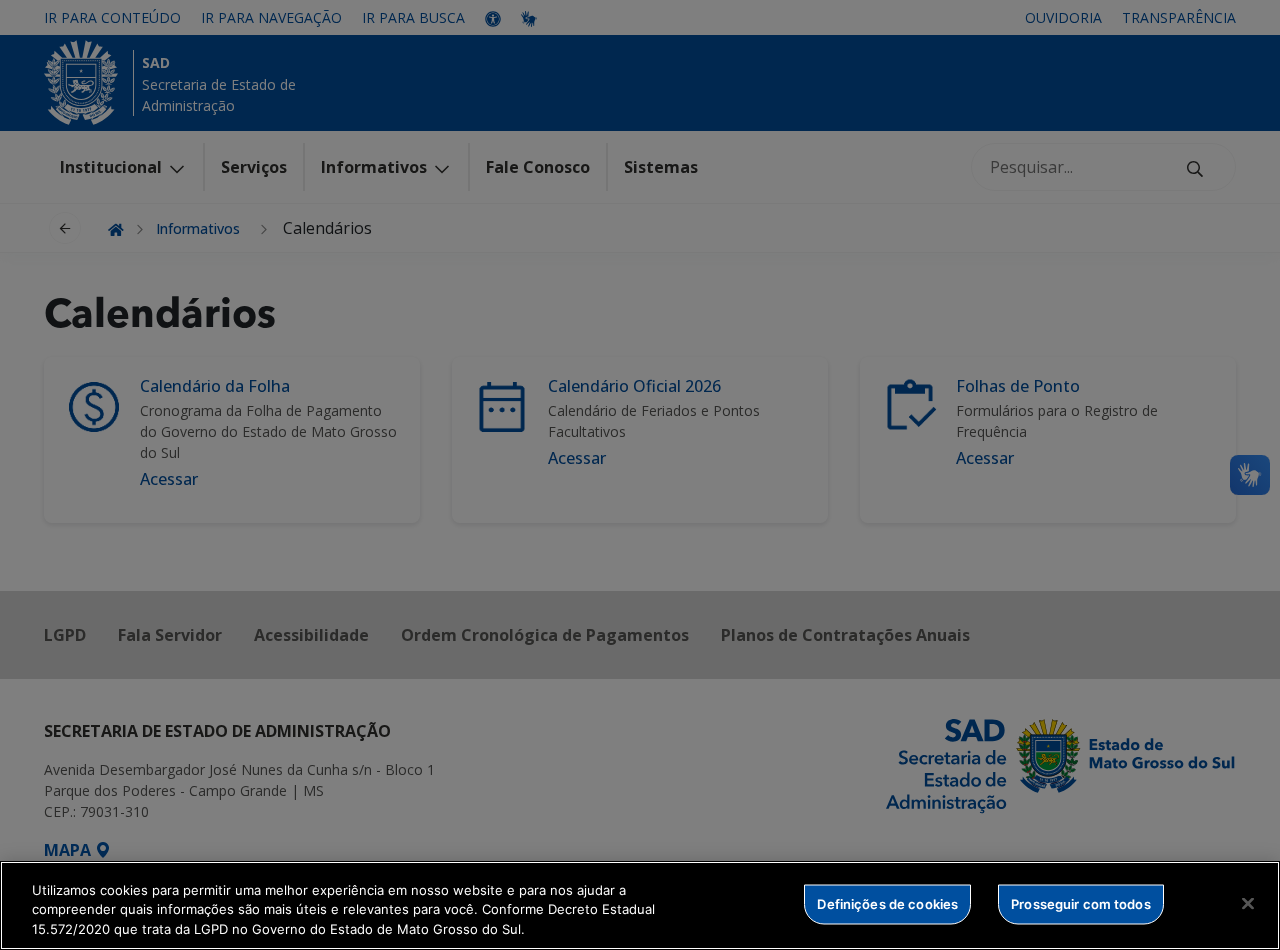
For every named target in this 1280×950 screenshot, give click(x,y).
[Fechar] (1248, 903)
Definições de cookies (887, 903)
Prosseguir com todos (1081, 903)
